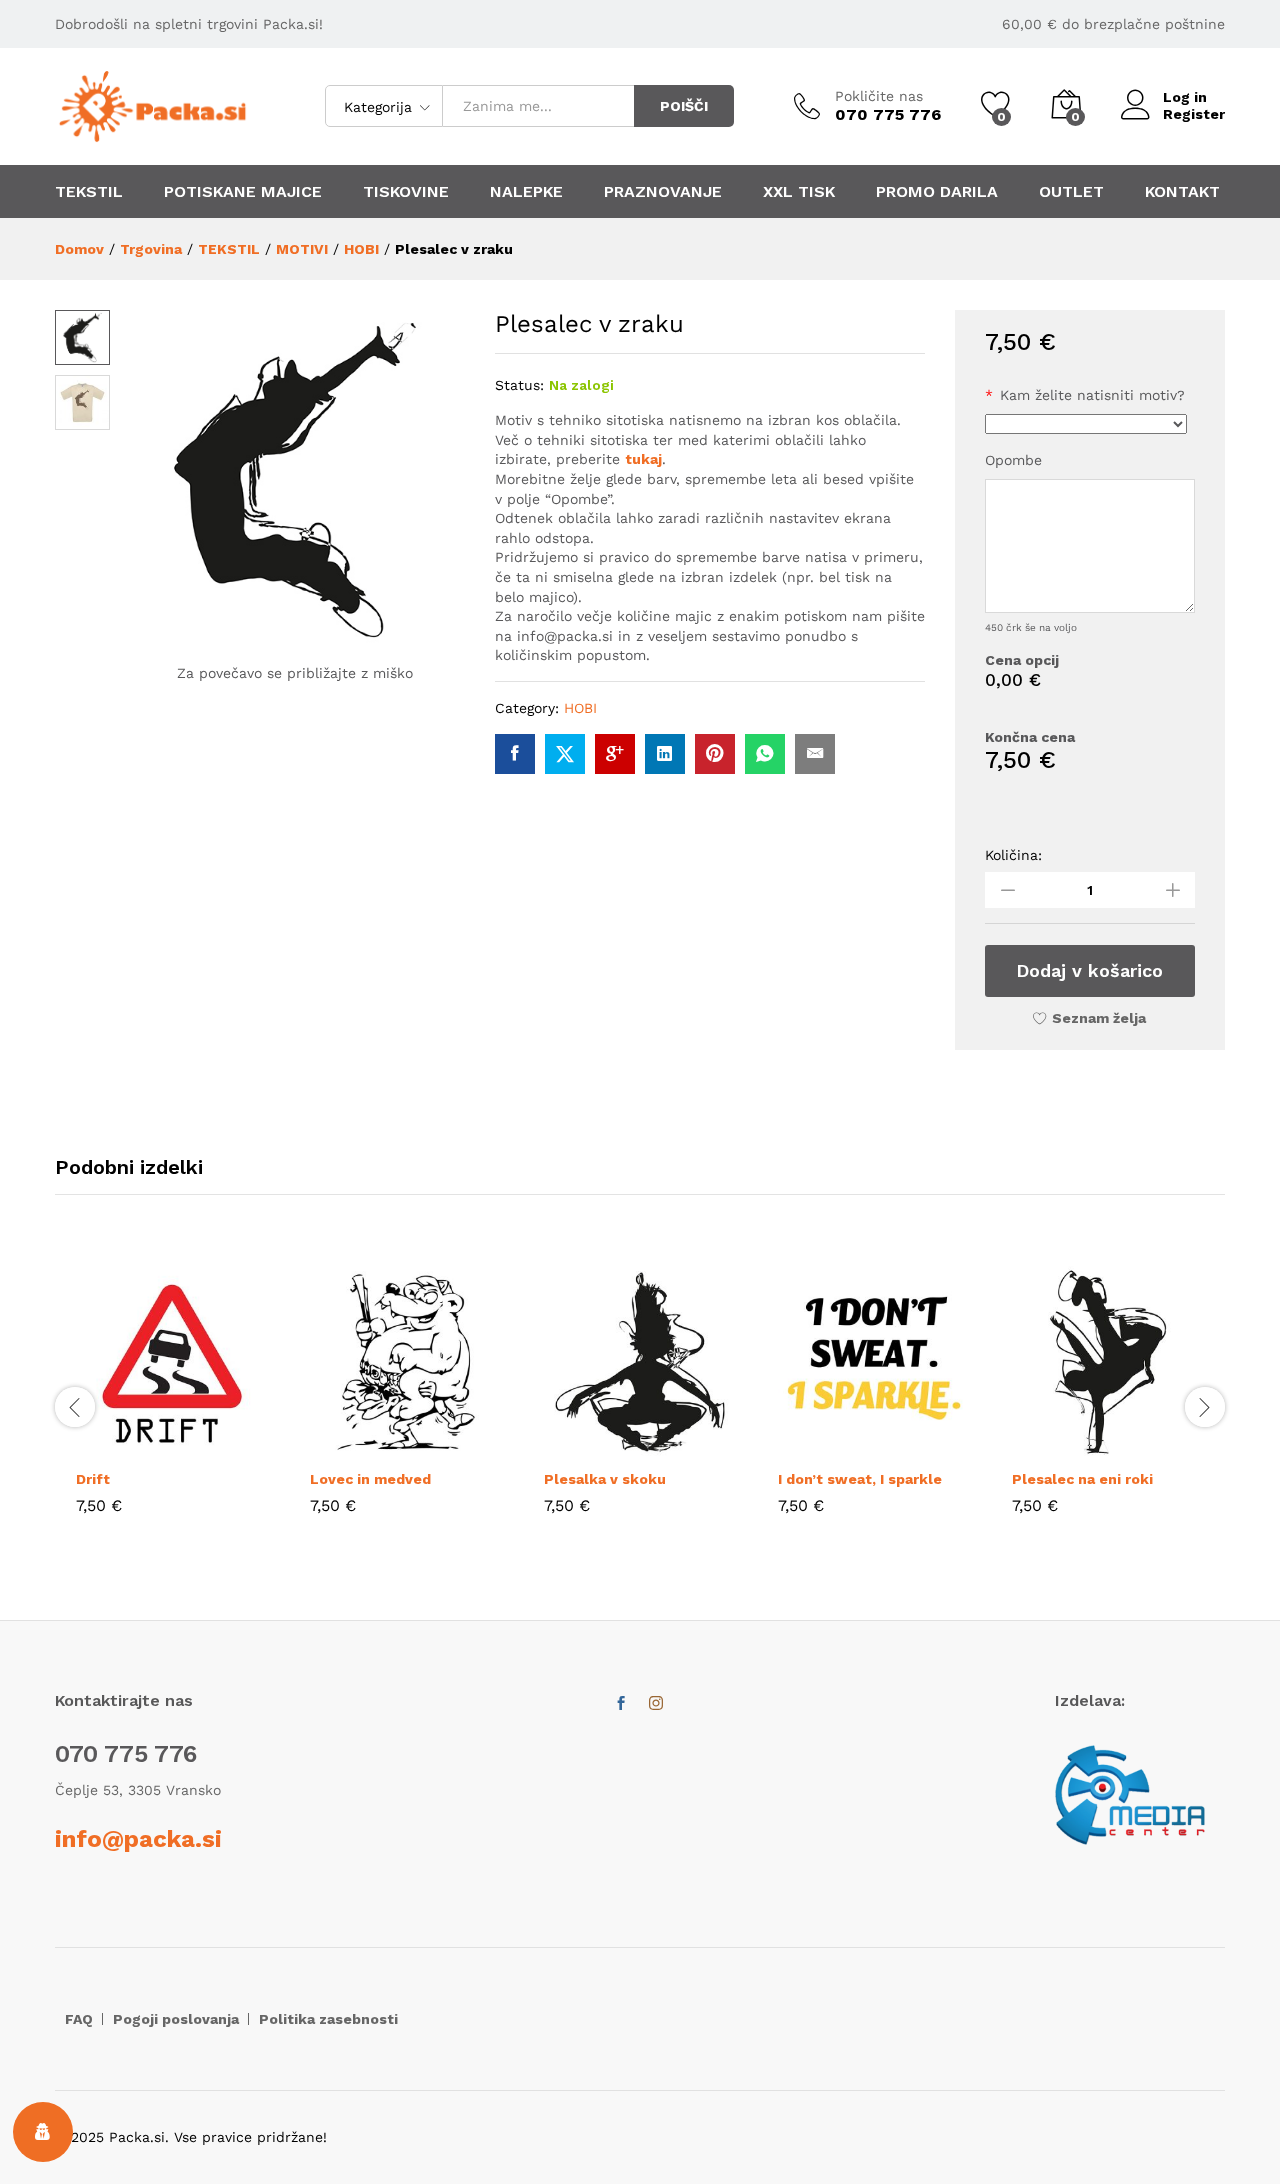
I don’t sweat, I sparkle (860, 1479)
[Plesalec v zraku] (515, 754)
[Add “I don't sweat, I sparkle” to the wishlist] (920, 1446)
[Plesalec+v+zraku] (565, 754)
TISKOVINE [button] (406, 192)
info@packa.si (138, 1839)
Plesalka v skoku (605, 1479)
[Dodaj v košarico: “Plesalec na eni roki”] (1062, 1446)
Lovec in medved (370, 1479)
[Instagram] (656, 1704)
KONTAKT (1182, 192)
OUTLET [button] (1071, 192)
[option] (172, 1405)
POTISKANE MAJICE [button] (243, 192)
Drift (93, 1479)
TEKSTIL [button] (89, 192)
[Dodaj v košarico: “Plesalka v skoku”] (594, 1446)
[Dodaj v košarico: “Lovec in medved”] (360, 1446)
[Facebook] (621, 1704)
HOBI (580, 708)
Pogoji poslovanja (176, 2019)
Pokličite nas (879, 96)
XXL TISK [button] (799, 192)
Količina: (1013, 855)
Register (1194, 114)
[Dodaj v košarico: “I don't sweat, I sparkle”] (828, 1446)
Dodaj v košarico (1089, 970)
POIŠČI (684, 106)
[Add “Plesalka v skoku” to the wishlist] (686, 1446)
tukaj (643, 459)
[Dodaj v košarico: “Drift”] (126, 1446)
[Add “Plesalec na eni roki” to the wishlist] (1154, 1446)
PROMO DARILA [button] (937, 192)
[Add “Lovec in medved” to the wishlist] (452, 1446)
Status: (519, 385)
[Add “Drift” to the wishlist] (218, 1446)
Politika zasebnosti (328, 2019)
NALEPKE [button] (526, 192)
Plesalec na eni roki (1082, 1479)
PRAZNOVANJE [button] (663, 192)
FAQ (79, 2019)
